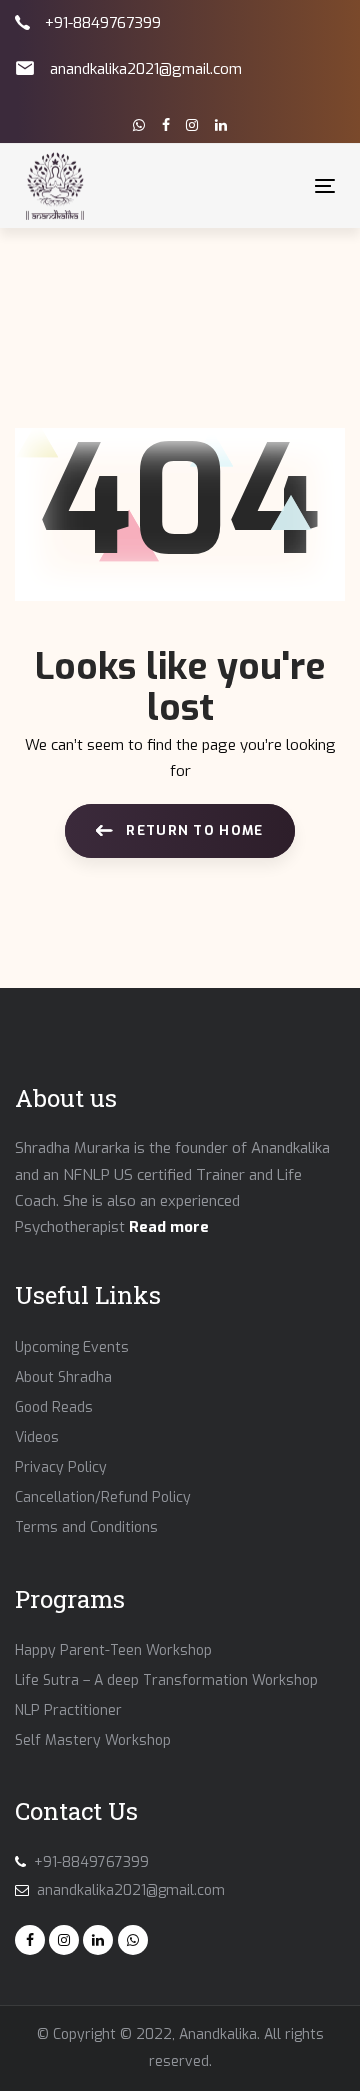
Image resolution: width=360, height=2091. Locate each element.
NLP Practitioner (68, 1710)
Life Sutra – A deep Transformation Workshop (166, 1680)
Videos (37, 1437)
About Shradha (63, 1377)
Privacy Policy (61, 1467)
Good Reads (54, 1407)
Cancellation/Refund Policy (103, 1497)
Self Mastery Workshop (93, 1740)
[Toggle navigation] (283, 185)
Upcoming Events (72, 1347)
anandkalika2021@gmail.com (146, 69)
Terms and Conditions (86, 1527)
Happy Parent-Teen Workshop (113, 1650)
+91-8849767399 (103, 23)
